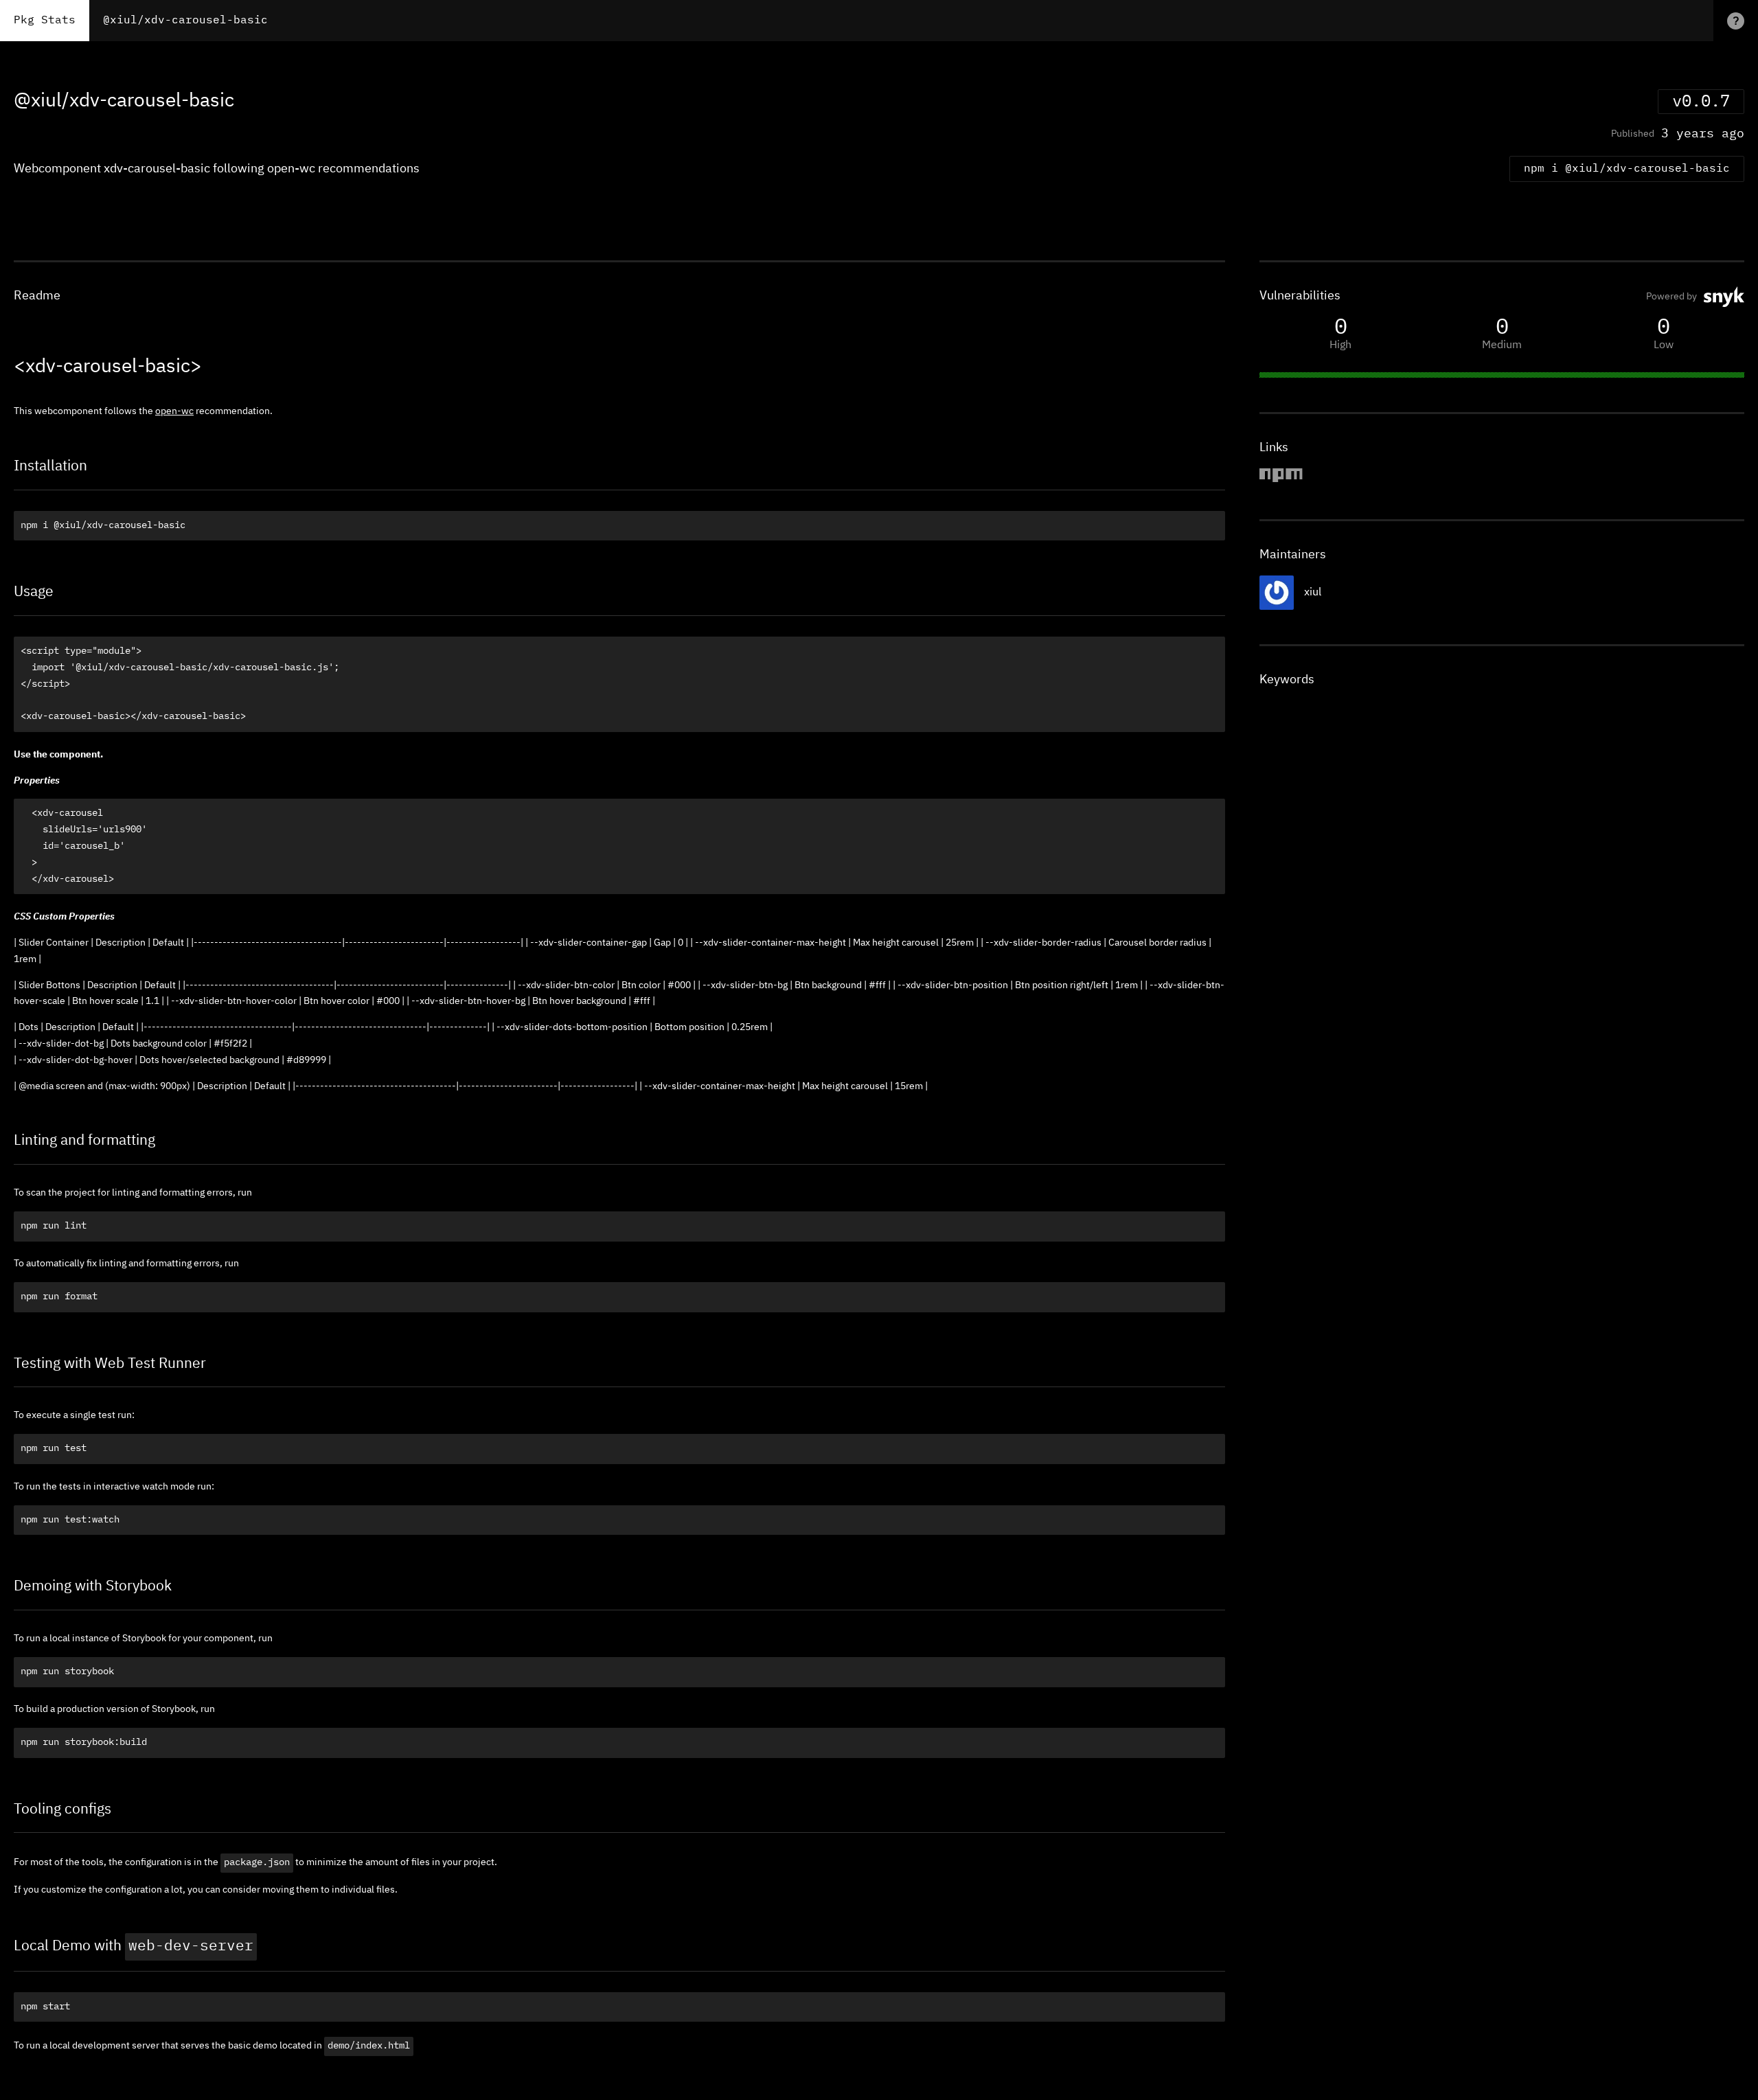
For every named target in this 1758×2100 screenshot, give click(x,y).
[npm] (1281, 480)
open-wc (174, 411)
